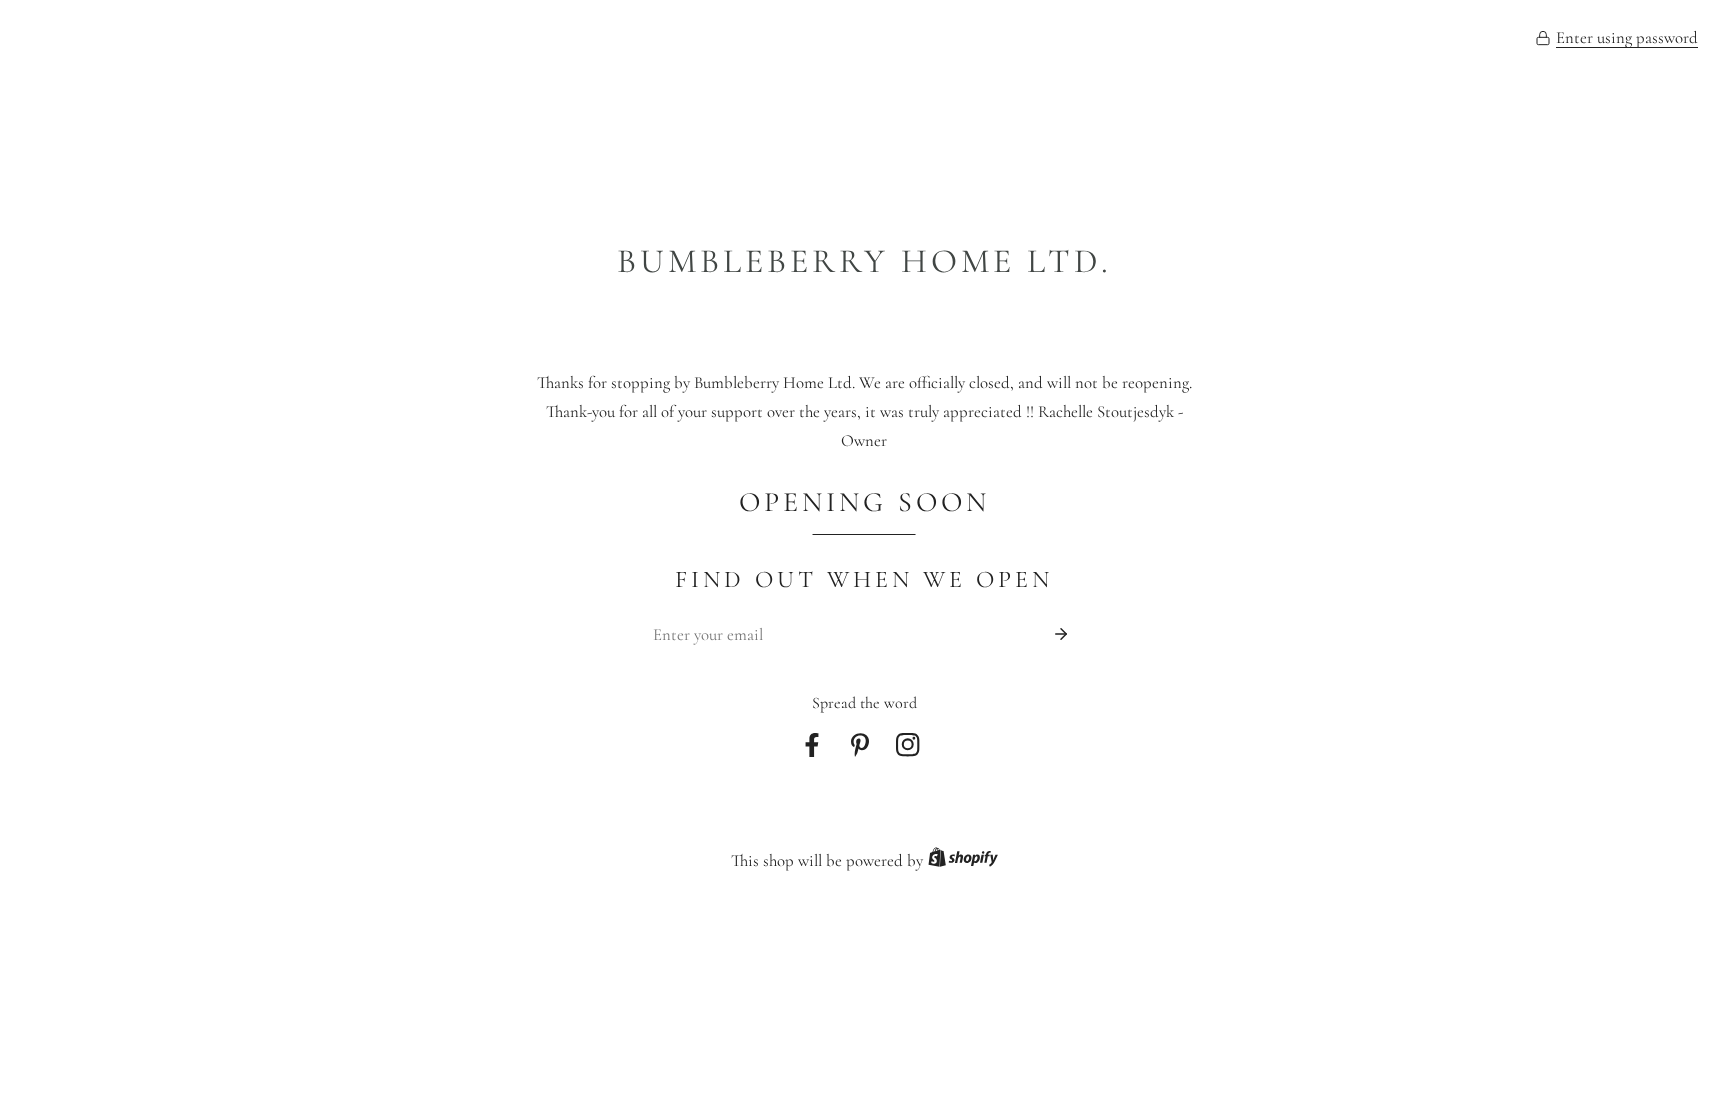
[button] (1616, 39)
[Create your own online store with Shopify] (963, 861)
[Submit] (1061, 634)
